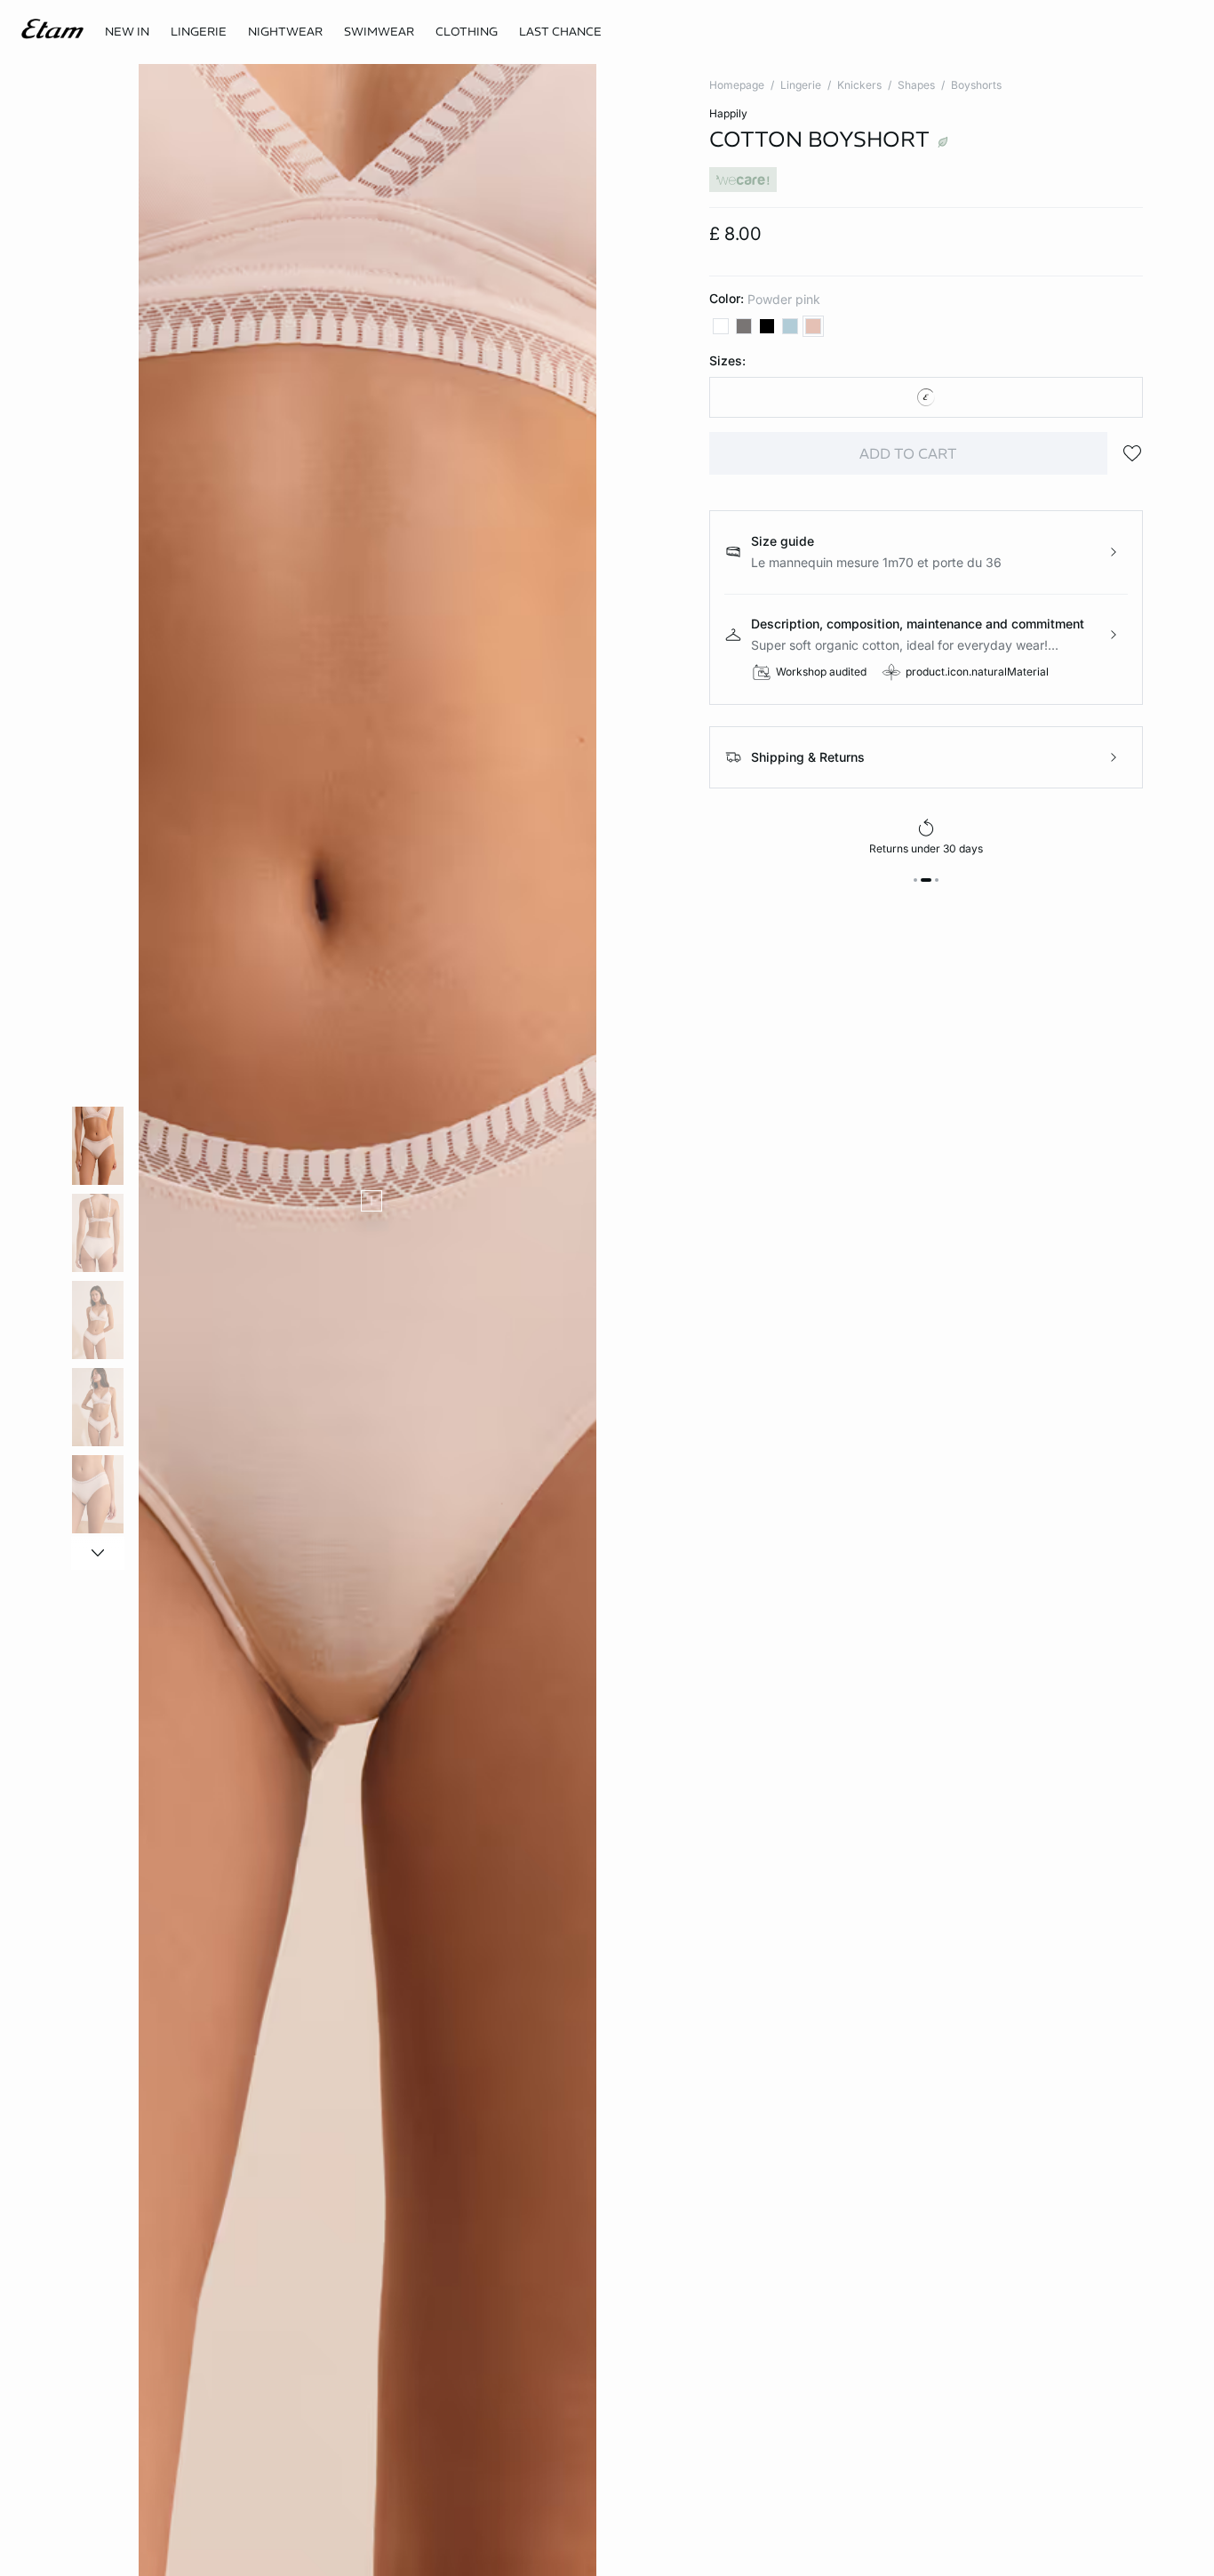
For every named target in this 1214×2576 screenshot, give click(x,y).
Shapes (916, 85)
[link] (127, 32)
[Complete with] (371, 1201)
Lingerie (801, 85)
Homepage (737, 85)
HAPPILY (728, 113)
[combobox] (926, 397)
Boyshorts (976, 85)
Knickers (859, 85)
